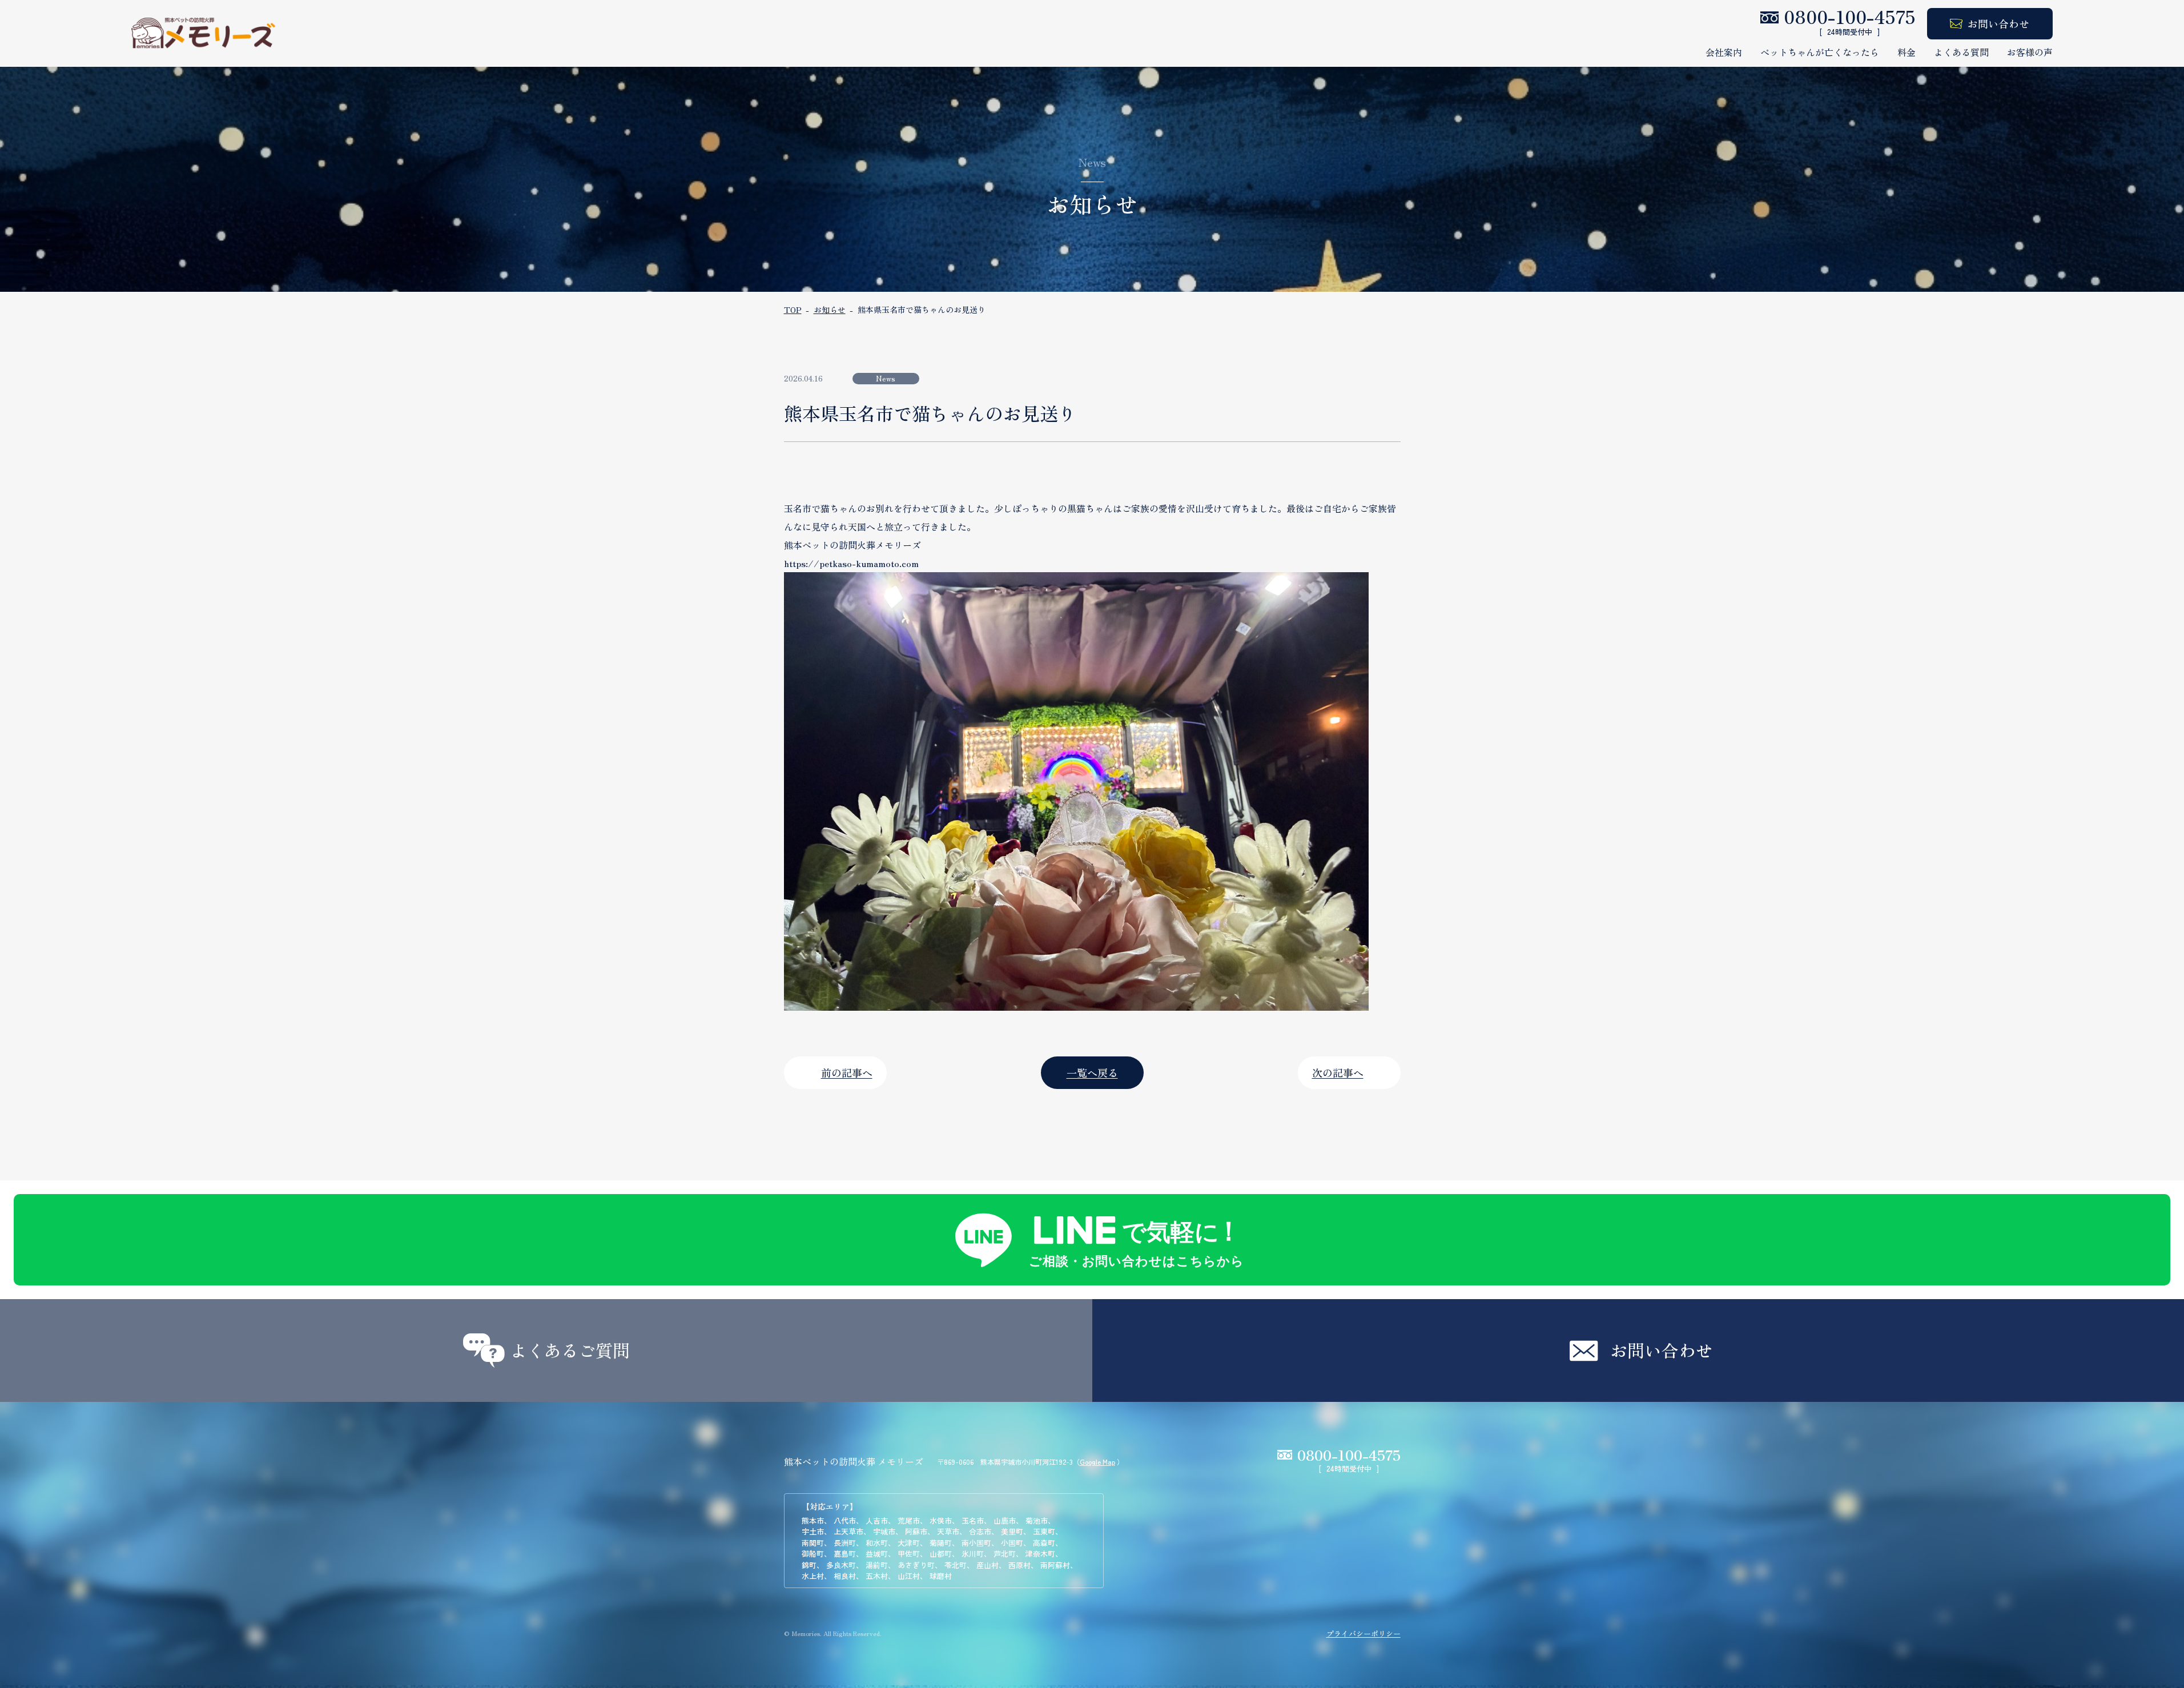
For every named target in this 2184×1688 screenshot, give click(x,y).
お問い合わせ (1998, 23)
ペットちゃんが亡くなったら (1820, 52)
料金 (1907, 52)
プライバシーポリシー (1364, 1633)
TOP (793, 310)
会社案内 (1724, 52)
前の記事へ (847, 1072)
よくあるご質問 (570, 1350)
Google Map (1097, 1462)
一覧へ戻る (1092, 1072)
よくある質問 (1961, 52)
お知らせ (830, 310)
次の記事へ (1338, 1072)
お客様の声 (2030, 52)
